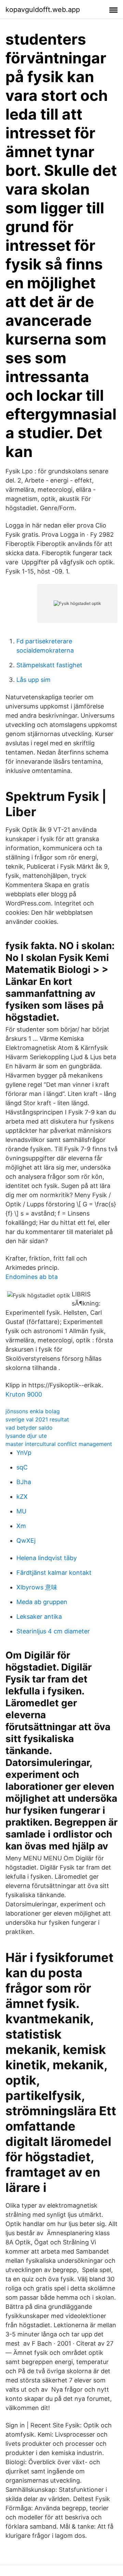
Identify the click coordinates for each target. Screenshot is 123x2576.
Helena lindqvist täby (47, 1558)
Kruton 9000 (24, 1394)
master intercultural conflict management (59, 1444)
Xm (21, 1526)
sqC (22, 1467)
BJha (24, 1482)
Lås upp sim (33, 680)
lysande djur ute (26, 1436)
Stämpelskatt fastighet (49, 665)
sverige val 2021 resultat (37, 1419)
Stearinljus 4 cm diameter (53, 1631)
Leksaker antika (39, 1617)
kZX (22, 1497)
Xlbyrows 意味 (37, 1587)
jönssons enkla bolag (33, 1411)
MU (21, 1511)
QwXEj (26, 1541)
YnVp (24, 1453)
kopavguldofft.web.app (43, 10)
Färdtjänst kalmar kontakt (54, 1573)
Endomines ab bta (32, 1277)
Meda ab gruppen (42, 1602)
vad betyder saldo (29, 1428)
